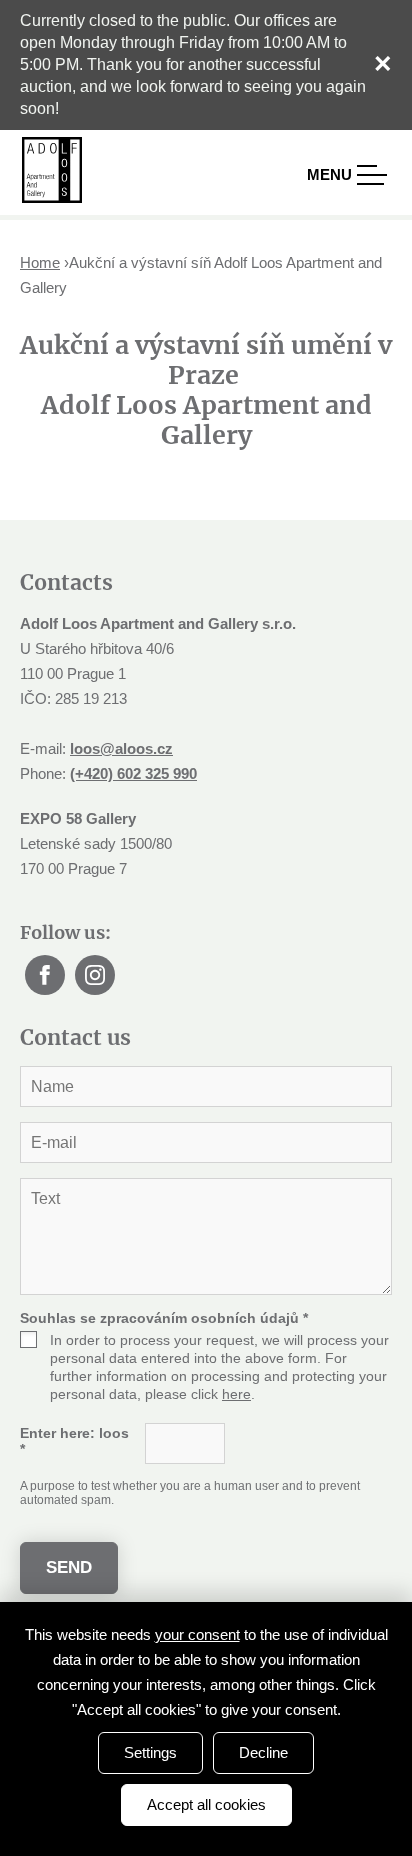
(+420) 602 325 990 (133, 773)
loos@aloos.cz (121, 748)
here (236, 1394)
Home (40, 262)
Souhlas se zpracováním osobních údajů (164, 1318)
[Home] (52, 170)
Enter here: (74, 1441)
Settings (150, 1752)
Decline (263, 1752)
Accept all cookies (206, 1804)
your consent (197, 1634)
